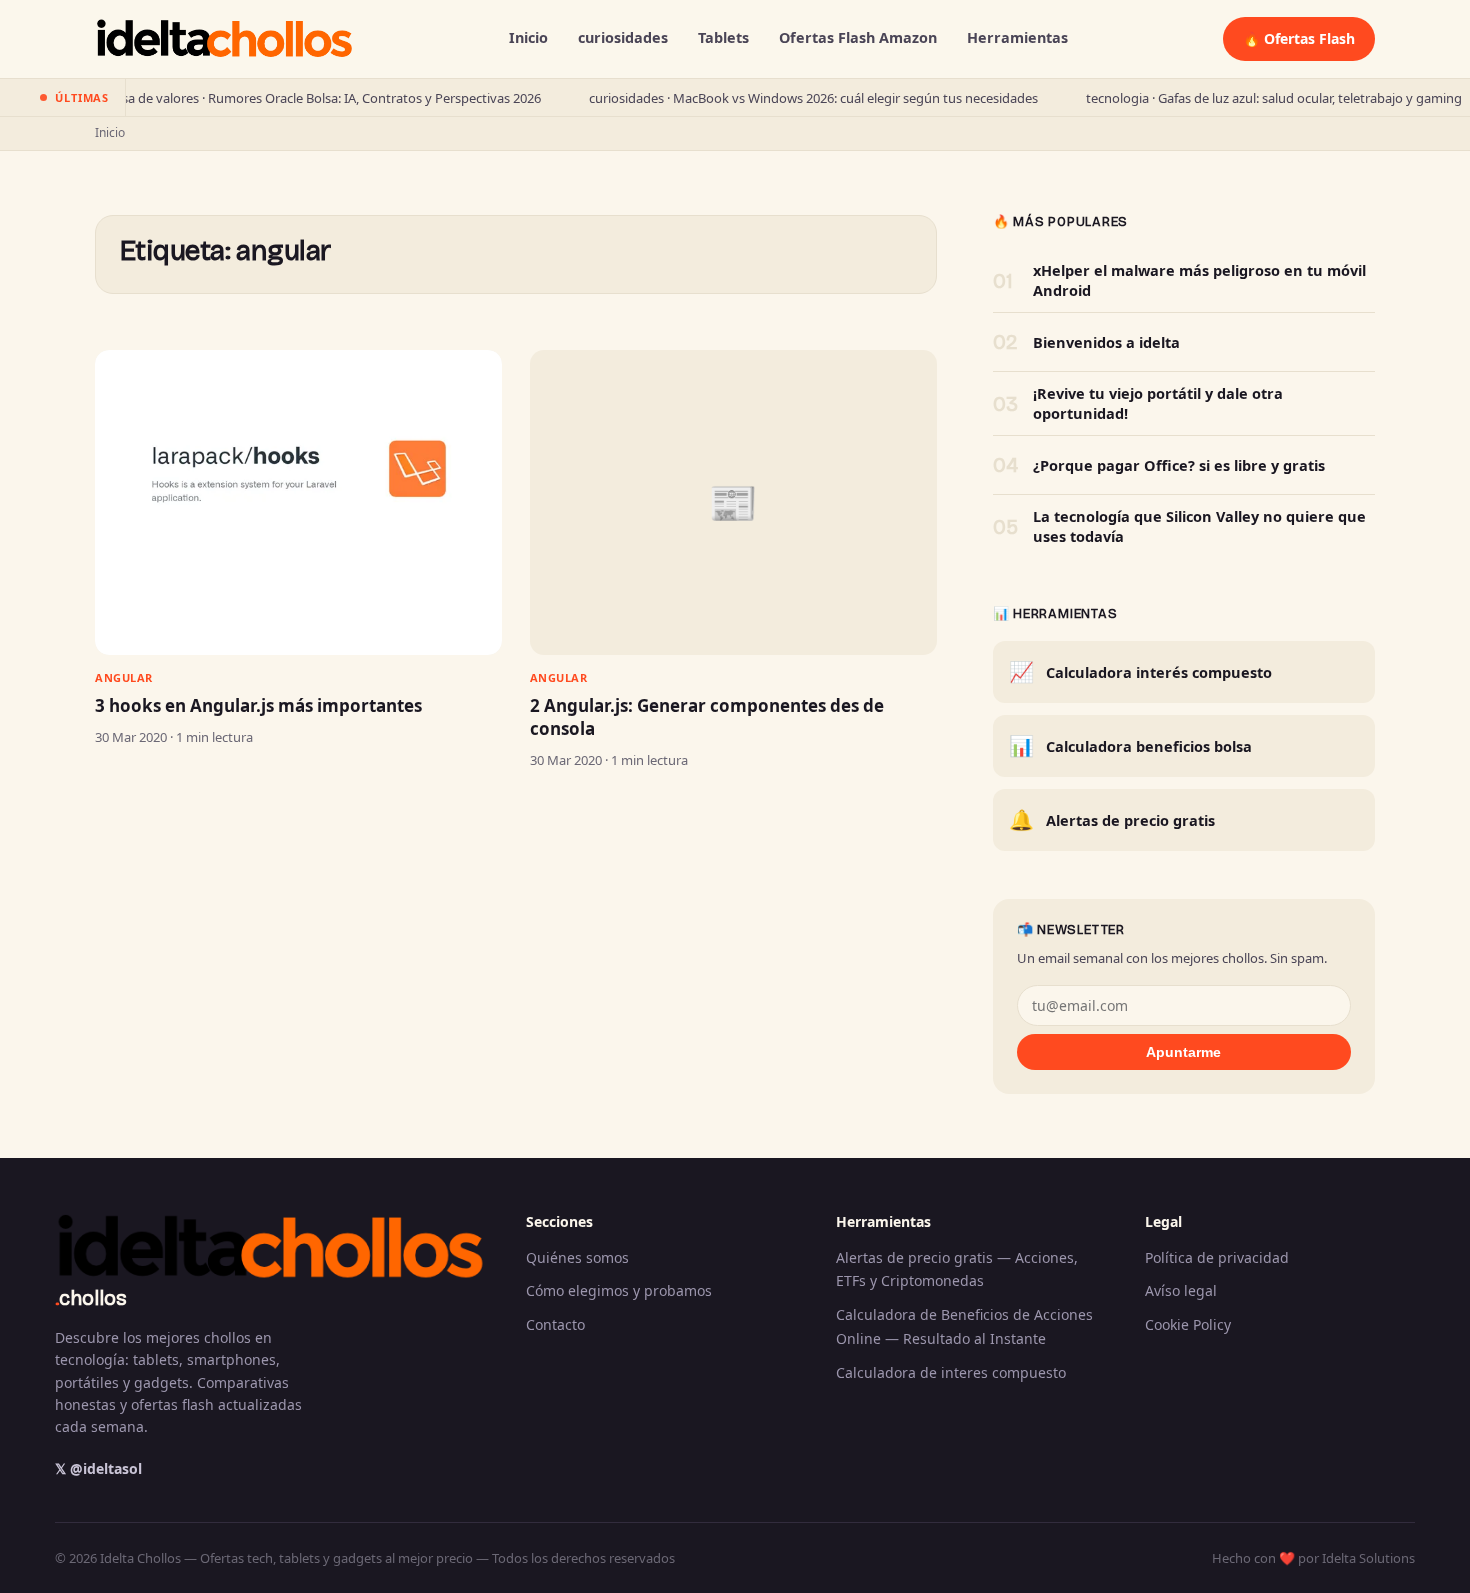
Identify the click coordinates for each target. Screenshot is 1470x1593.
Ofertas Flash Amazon (858, 37)
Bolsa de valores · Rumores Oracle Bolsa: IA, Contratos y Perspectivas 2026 (280, 98)
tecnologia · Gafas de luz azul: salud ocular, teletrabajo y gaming (1232, 98)
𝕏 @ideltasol (98, 1468)
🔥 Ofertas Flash (1299, 38)
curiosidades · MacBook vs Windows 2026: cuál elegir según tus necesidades (771, 98)
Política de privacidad (1217, 1257)
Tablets (723, 37)
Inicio (528, 37)
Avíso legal (1181, 1290)
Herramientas (1017, 37)
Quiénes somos (577, 1257)
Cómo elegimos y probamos (619, 1290)
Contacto (555, 1324)
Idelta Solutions (1368, 1558)
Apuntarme (1183, 1052)
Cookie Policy (1188, 1324)
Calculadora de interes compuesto (951, 1372)
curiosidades (623, 37)
